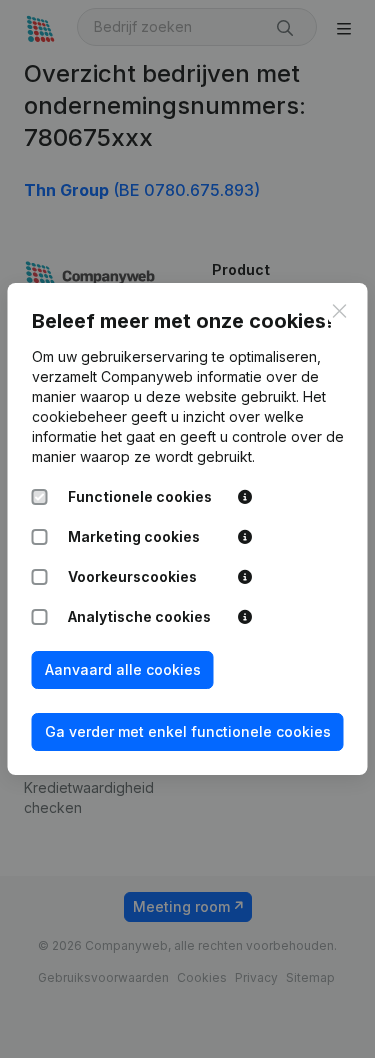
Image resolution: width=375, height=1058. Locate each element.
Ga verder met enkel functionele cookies (188, 731)
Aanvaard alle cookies (123, 669)
